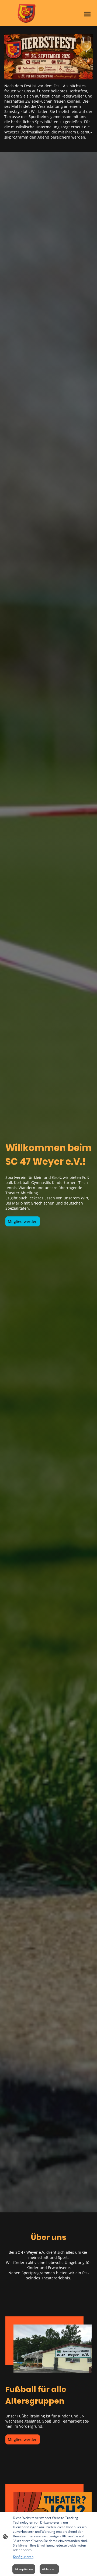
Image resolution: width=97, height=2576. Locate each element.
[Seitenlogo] (27, 13)
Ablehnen (49, 2569)
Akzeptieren (24, 2569)
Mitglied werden (23, 1221)
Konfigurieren (23, 2557)
